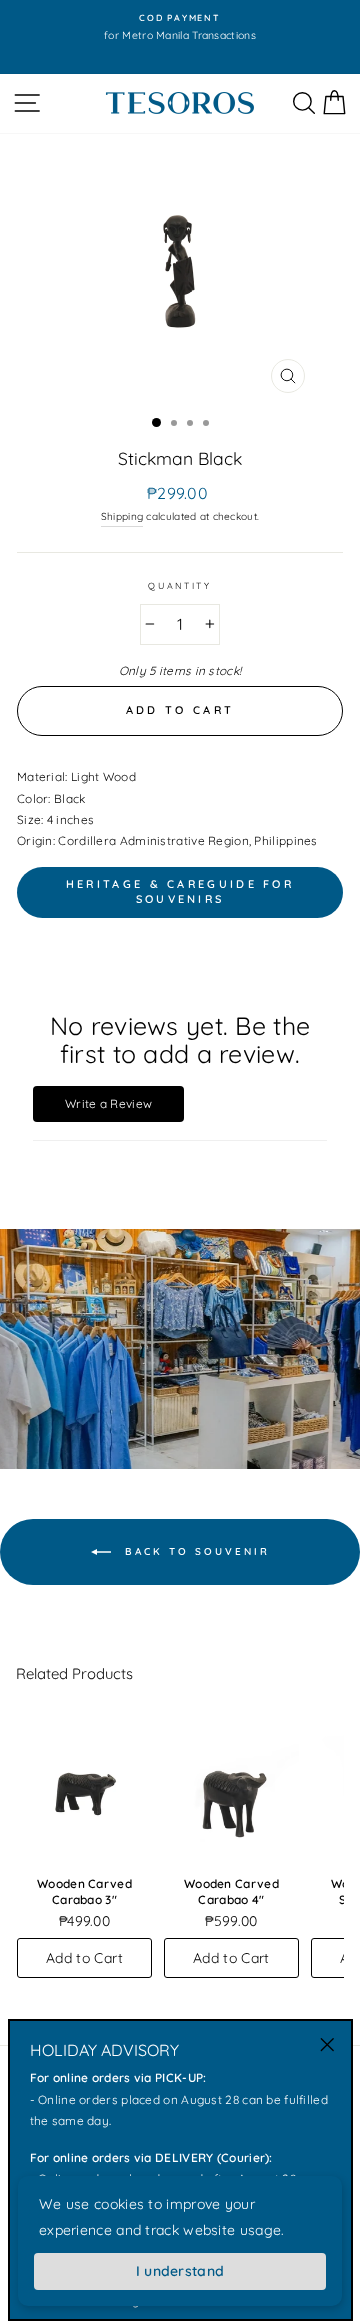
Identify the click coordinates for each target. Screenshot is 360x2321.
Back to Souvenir (194, 1550)
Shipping (122, 516)
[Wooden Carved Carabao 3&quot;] (84, 1788)
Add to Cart (84, 1958)
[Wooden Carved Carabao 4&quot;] (231, 1788)
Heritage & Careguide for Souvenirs (180, 892)
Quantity (179, 585)
